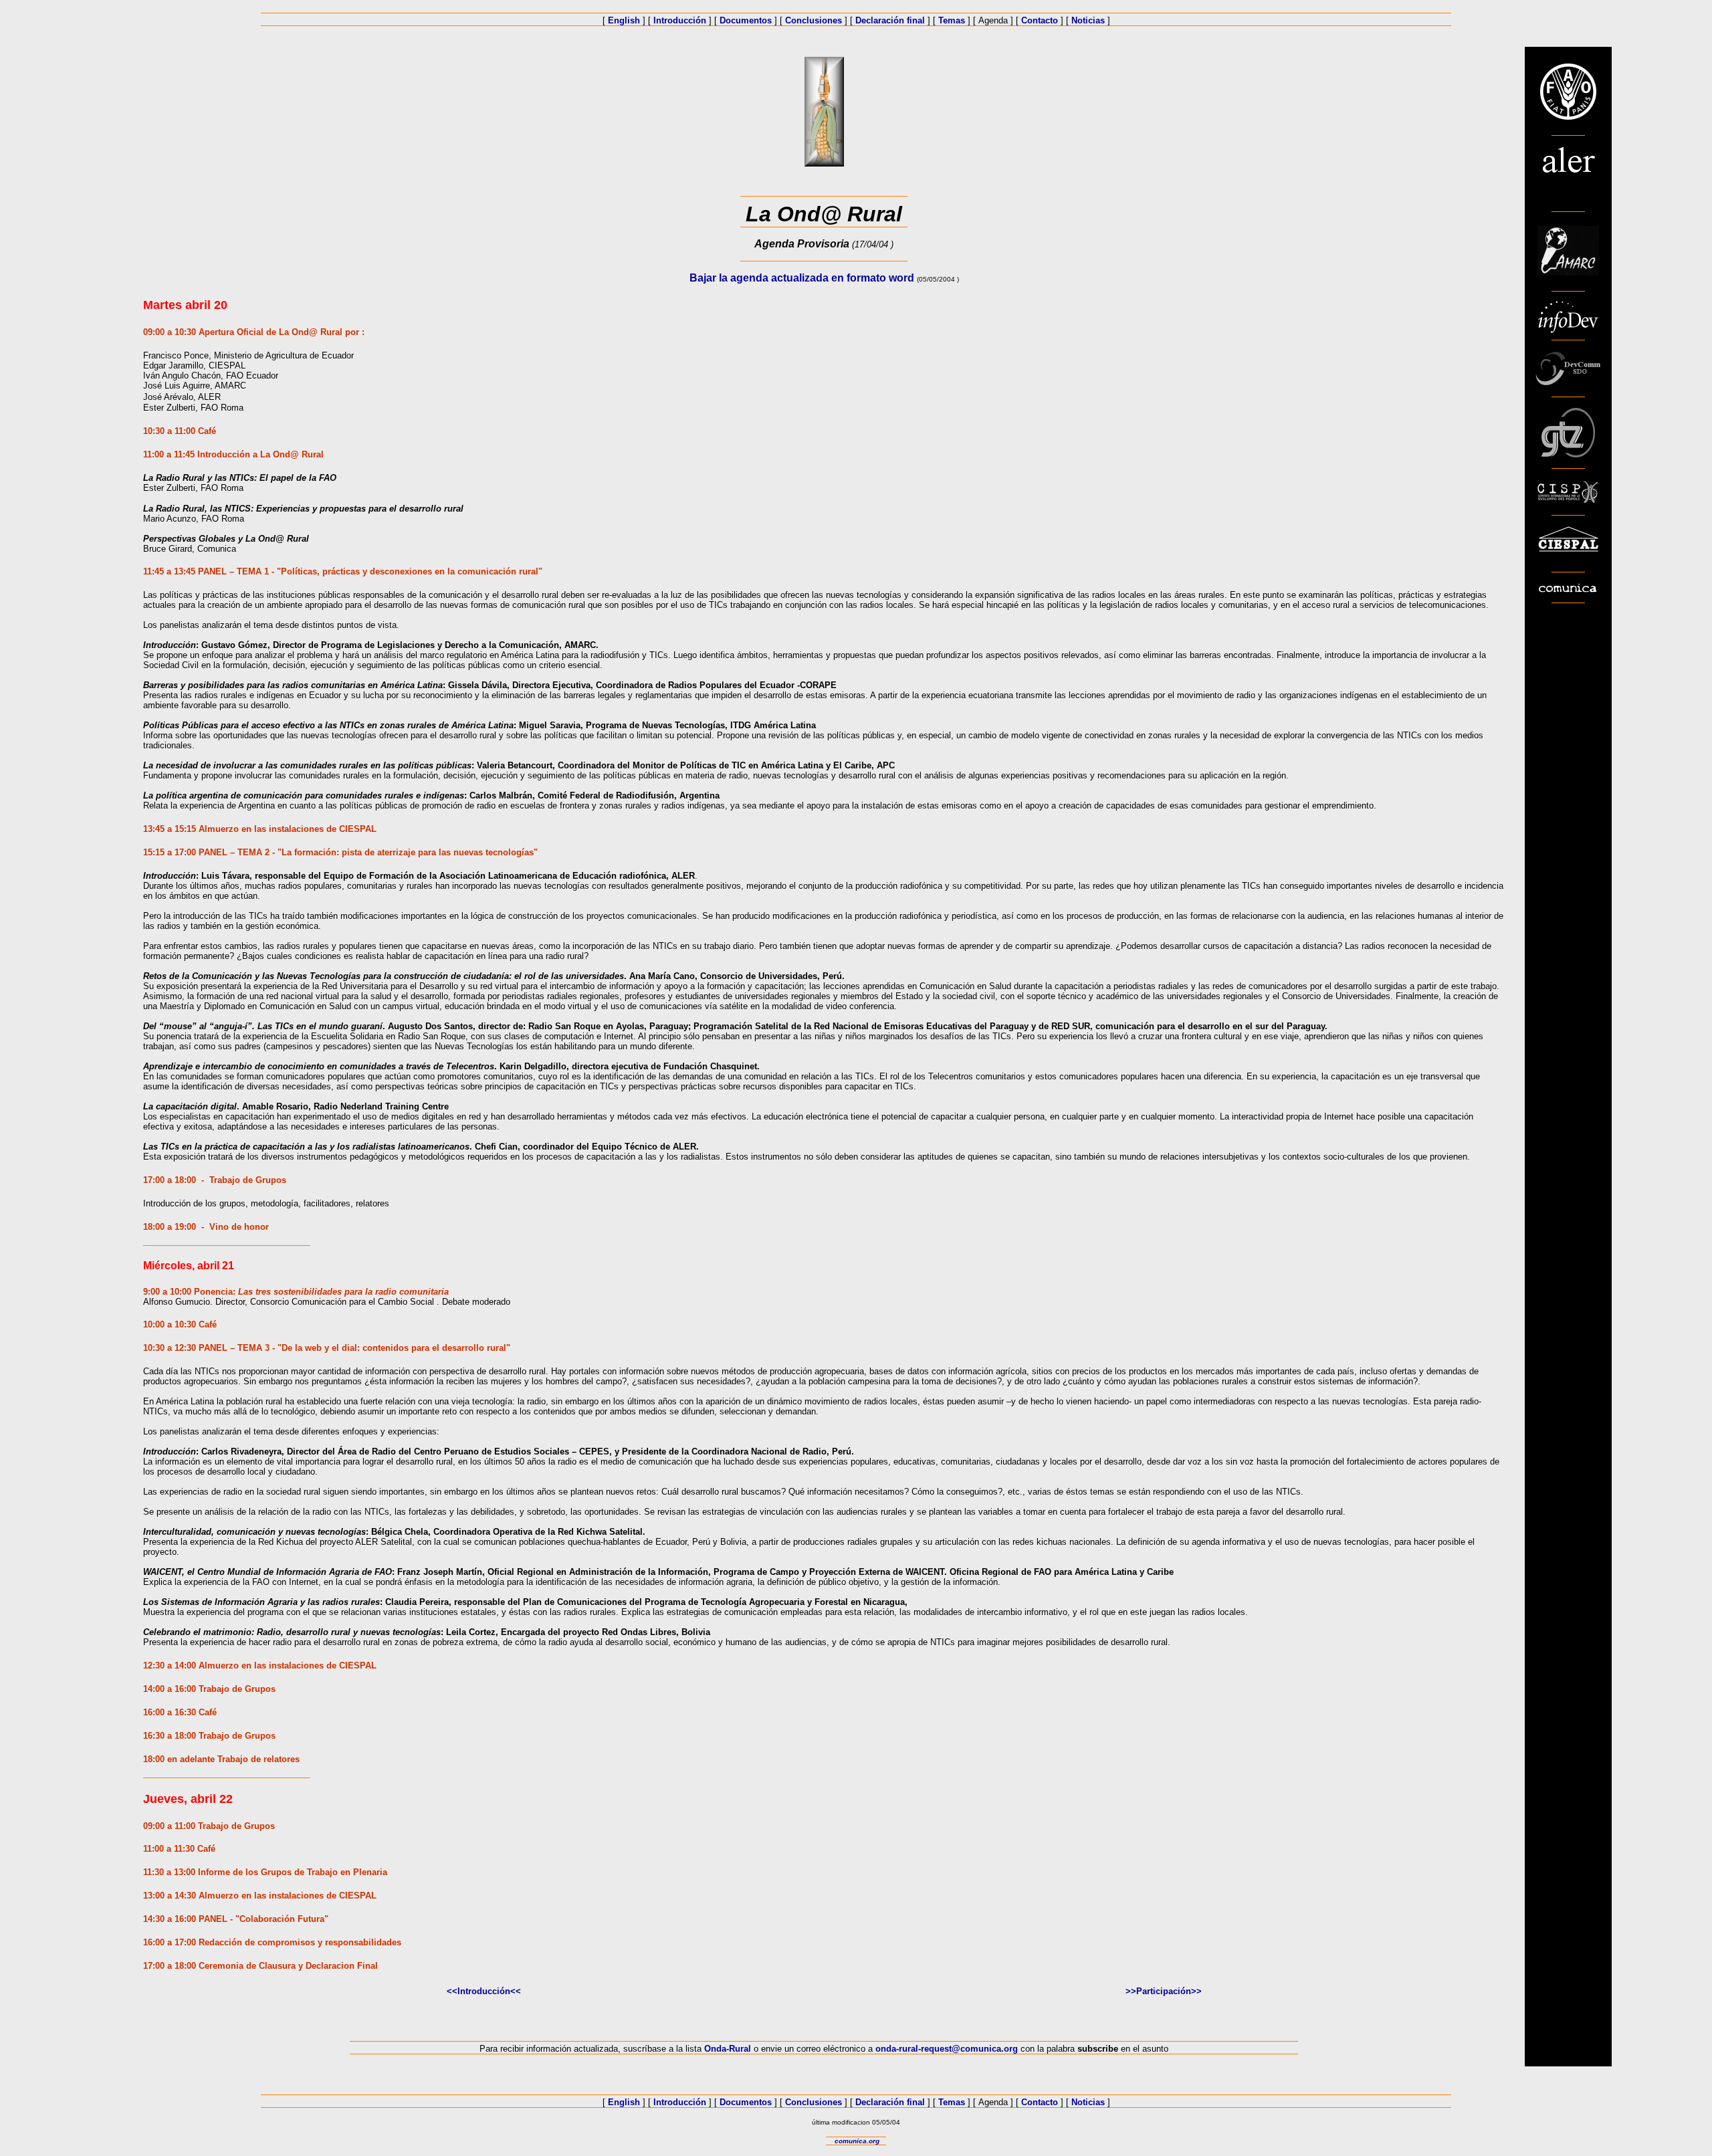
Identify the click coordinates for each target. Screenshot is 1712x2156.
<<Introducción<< (484, 1991)
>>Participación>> (1164, 1991)
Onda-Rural (728, 2049)
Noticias (1088, 20)
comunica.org (857, 2141)
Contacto (1040, 20)
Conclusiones (814, 20)
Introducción (680, 20)
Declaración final (890, 20)
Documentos (746, 20)
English (624, 20)
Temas (952, 20)
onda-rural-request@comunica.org (947, 2049)
